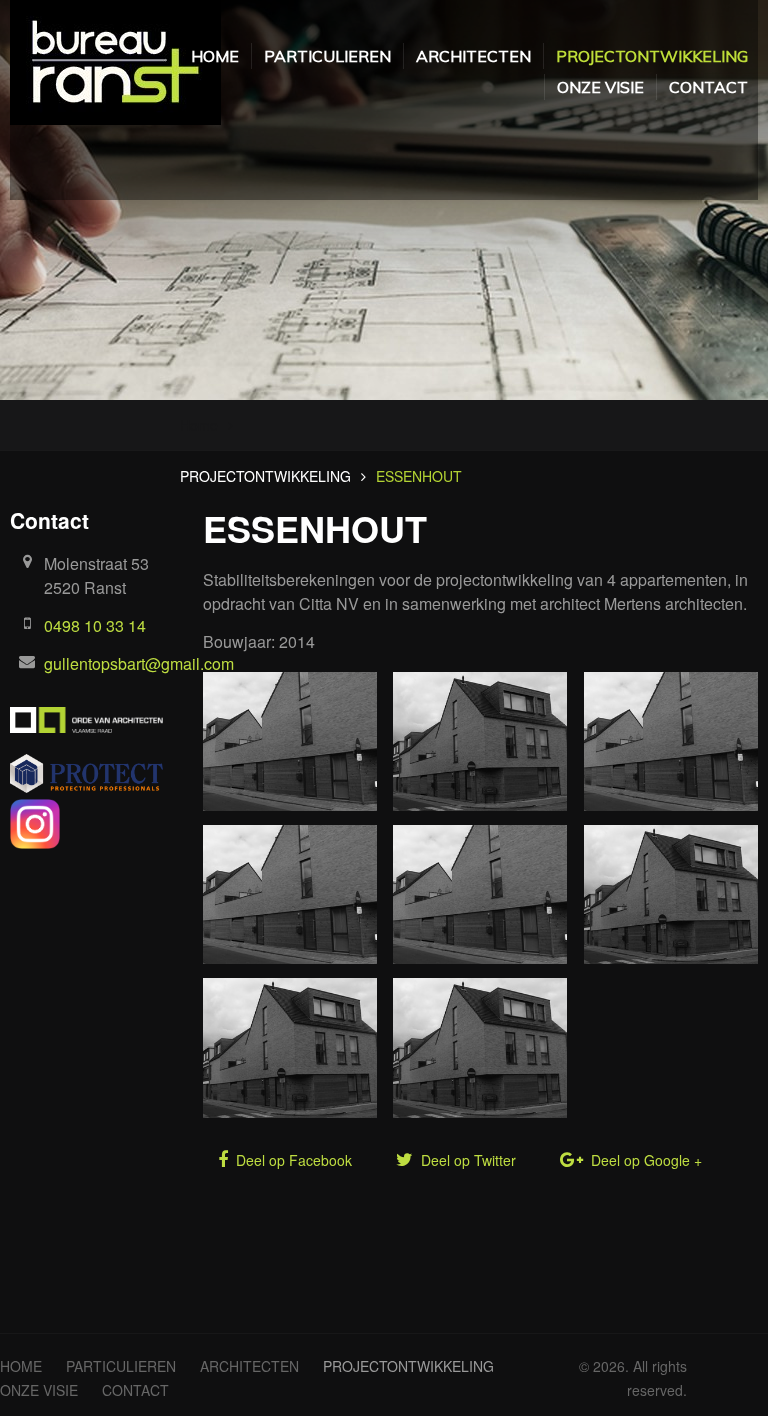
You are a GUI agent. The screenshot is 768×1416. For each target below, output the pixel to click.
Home (199, 425)
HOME (215, 56)
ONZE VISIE (600, 87)
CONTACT (708, 87)
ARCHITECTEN (473, 56)
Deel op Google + (644, 1160)
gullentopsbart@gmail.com (139, 663)
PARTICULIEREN (327, 56)
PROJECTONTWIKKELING (652, 56)
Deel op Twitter (466, 1160)
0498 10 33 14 (95, 625)
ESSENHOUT (419, 476)
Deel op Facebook (292, 1160)
